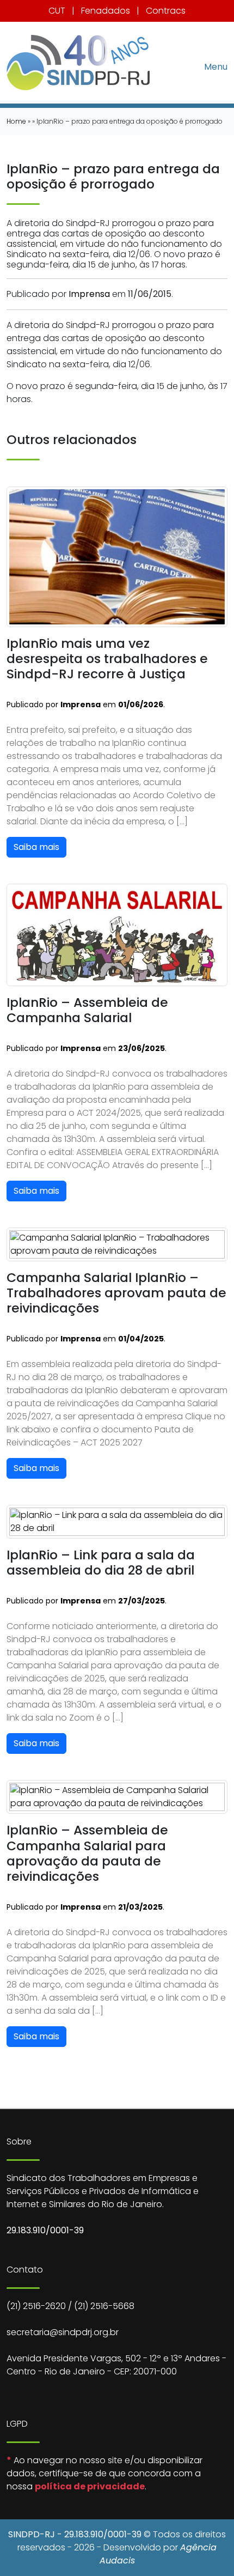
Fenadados (106, 11)
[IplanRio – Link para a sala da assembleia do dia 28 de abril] (117, 1521)
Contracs (166, 11)
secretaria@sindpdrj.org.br (63, 2332)
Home (16, 121)
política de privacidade (90, 2486)
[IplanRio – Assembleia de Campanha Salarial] (117, 935)
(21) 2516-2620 (36, 2306)
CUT (57, 11)
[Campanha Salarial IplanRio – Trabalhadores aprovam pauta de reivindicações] (117, 1244)
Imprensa (89, 294)
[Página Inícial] (78, 63)
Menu (216, 66)
